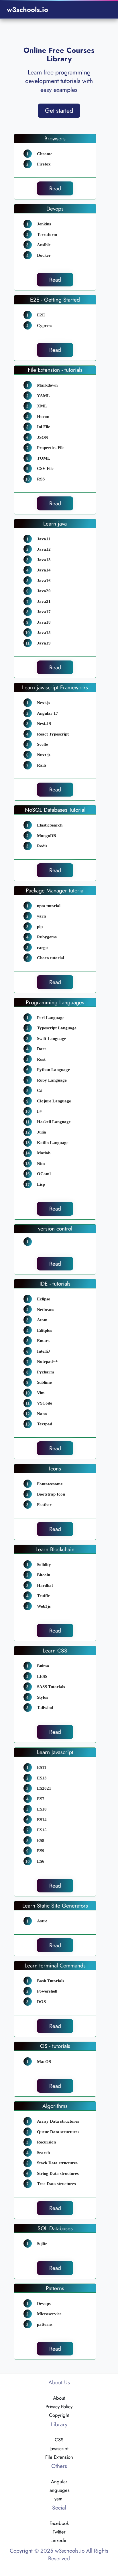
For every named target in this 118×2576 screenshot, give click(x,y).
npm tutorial (49, 906)
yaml (59, 2499)
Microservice (49, 2314)
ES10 (42, 1809)
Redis (42, 846)
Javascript (59, 2448)
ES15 (42, 1830)
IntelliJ (44, 1351)
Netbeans (46, 1310)
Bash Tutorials (51, 1981)
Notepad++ (47, 1361)
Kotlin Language (53, 1143)
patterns (45, 2324)
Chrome (45, 154)
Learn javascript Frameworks (55, 687)
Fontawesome (50, 1484)
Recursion (46, 2142)
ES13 (42, 1778)
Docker (44, 255)
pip (40, 927)
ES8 (41, 1840)
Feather (44, 1505)
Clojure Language (54, 1101)
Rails (42, 765)
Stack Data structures (57, 2163)
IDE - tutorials (55, 1284)
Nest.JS (44, 724)
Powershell (47, 1991)
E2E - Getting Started (55, 300)
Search (43, 2153)
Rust (41, 1059)
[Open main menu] (104, 10)
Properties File (51, 448)
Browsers (55, 138)
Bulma (43, 1666)
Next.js (44, 703)
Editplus (45, 1330)
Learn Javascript (55, 1752)
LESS (42, 1676)
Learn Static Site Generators (55, 1906)
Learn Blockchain (55, 1549)
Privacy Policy (59, 2407)
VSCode (45, 1403)
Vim (41, 1393)
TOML (44, 458)
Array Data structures (58, 2121)
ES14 (42, 1820)
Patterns (55, 2288)
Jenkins (44, 224)
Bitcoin (44, 1575)
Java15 (44, 633)
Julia (42, 1132)
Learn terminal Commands (55, 1965)
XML (42, 406)
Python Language (53, 1070)
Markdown (47, 385)
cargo (42, 947)
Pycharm (46, 1372)
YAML (43, 396)
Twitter (59, 2532)
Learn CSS (55, 1650)
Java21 (44, 601)
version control (55, 1229)
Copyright (59, 2415)
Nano (42, 1414)
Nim (41, 1163)
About (59, 2398)
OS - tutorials (55, 2046)
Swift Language (52, 1039)
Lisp (41, 1184)
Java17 (44, 612)
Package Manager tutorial (55, 890)
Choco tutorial (51, 958)
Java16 (44, 581)
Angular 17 (48, 713)
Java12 (44, 549)
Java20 (44, 591)
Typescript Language (57, 1028)
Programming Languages (55, 1002)
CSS (59, 2440)
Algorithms (55, 2106)
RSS (41, 479)
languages (59, 2490)
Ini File (44, 427)
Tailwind (45, 1708)
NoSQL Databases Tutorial (55, 810)
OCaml (44, 1174)
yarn (41, 916)
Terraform (47, 235)
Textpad (45, 1424)
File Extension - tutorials (55, 370)
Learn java (55, 524)
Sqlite (42, 2244)
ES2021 (44, 1788)
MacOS (44, 2062)
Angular (59, 2482)
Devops (55, 209)
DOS (41, 2002)
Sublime (44, 1382)
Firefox (44, 164)
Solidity (44, 1565)
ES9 (41, 1851)
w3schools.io (27, 10)
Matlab (44, 1153)
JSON (43, 437)
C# (40, 1090)
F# (39, 1111)
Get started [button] (59, 111)
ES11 (42, 1767)
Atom (42, 1320)
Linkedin (59, 2540)
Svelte (43, 744)
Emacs (43, 1341)
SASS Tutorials (51, 1687)
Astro (42, 1921)
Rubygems (47, 937)
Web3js (44, 1606)
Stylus (43, 1697)
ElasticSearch (50, 825)
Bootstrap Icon (51, 1494)
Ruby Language (52, 1080)
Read (55, 188)
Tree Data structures (56, 2184)
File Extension (59, 2457)
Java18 (44, 622)
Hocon (43, 417)
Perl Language (51, 1018)
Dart (41, 1049)
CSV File (45, 468)
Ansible (44, 245)
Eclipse (44, 1299)
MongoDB (47, 836)
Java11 (44, 539)
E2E (41, 315)
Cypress (45, 326)
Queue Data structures (58, 2132)
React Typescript (53, 734)
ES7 (41, 1799)
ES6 (41, 1861)
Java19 (44, 643)
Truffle (43, 1596)
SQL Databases (55, 2228)
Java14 (44, 570)
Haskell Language (54, 1122)
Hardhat (45, 1585)
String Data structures (58, 2173)
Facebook (59, 2523)
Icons (55, 1468)
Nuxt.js (44, 755)
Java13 (44, 560)
